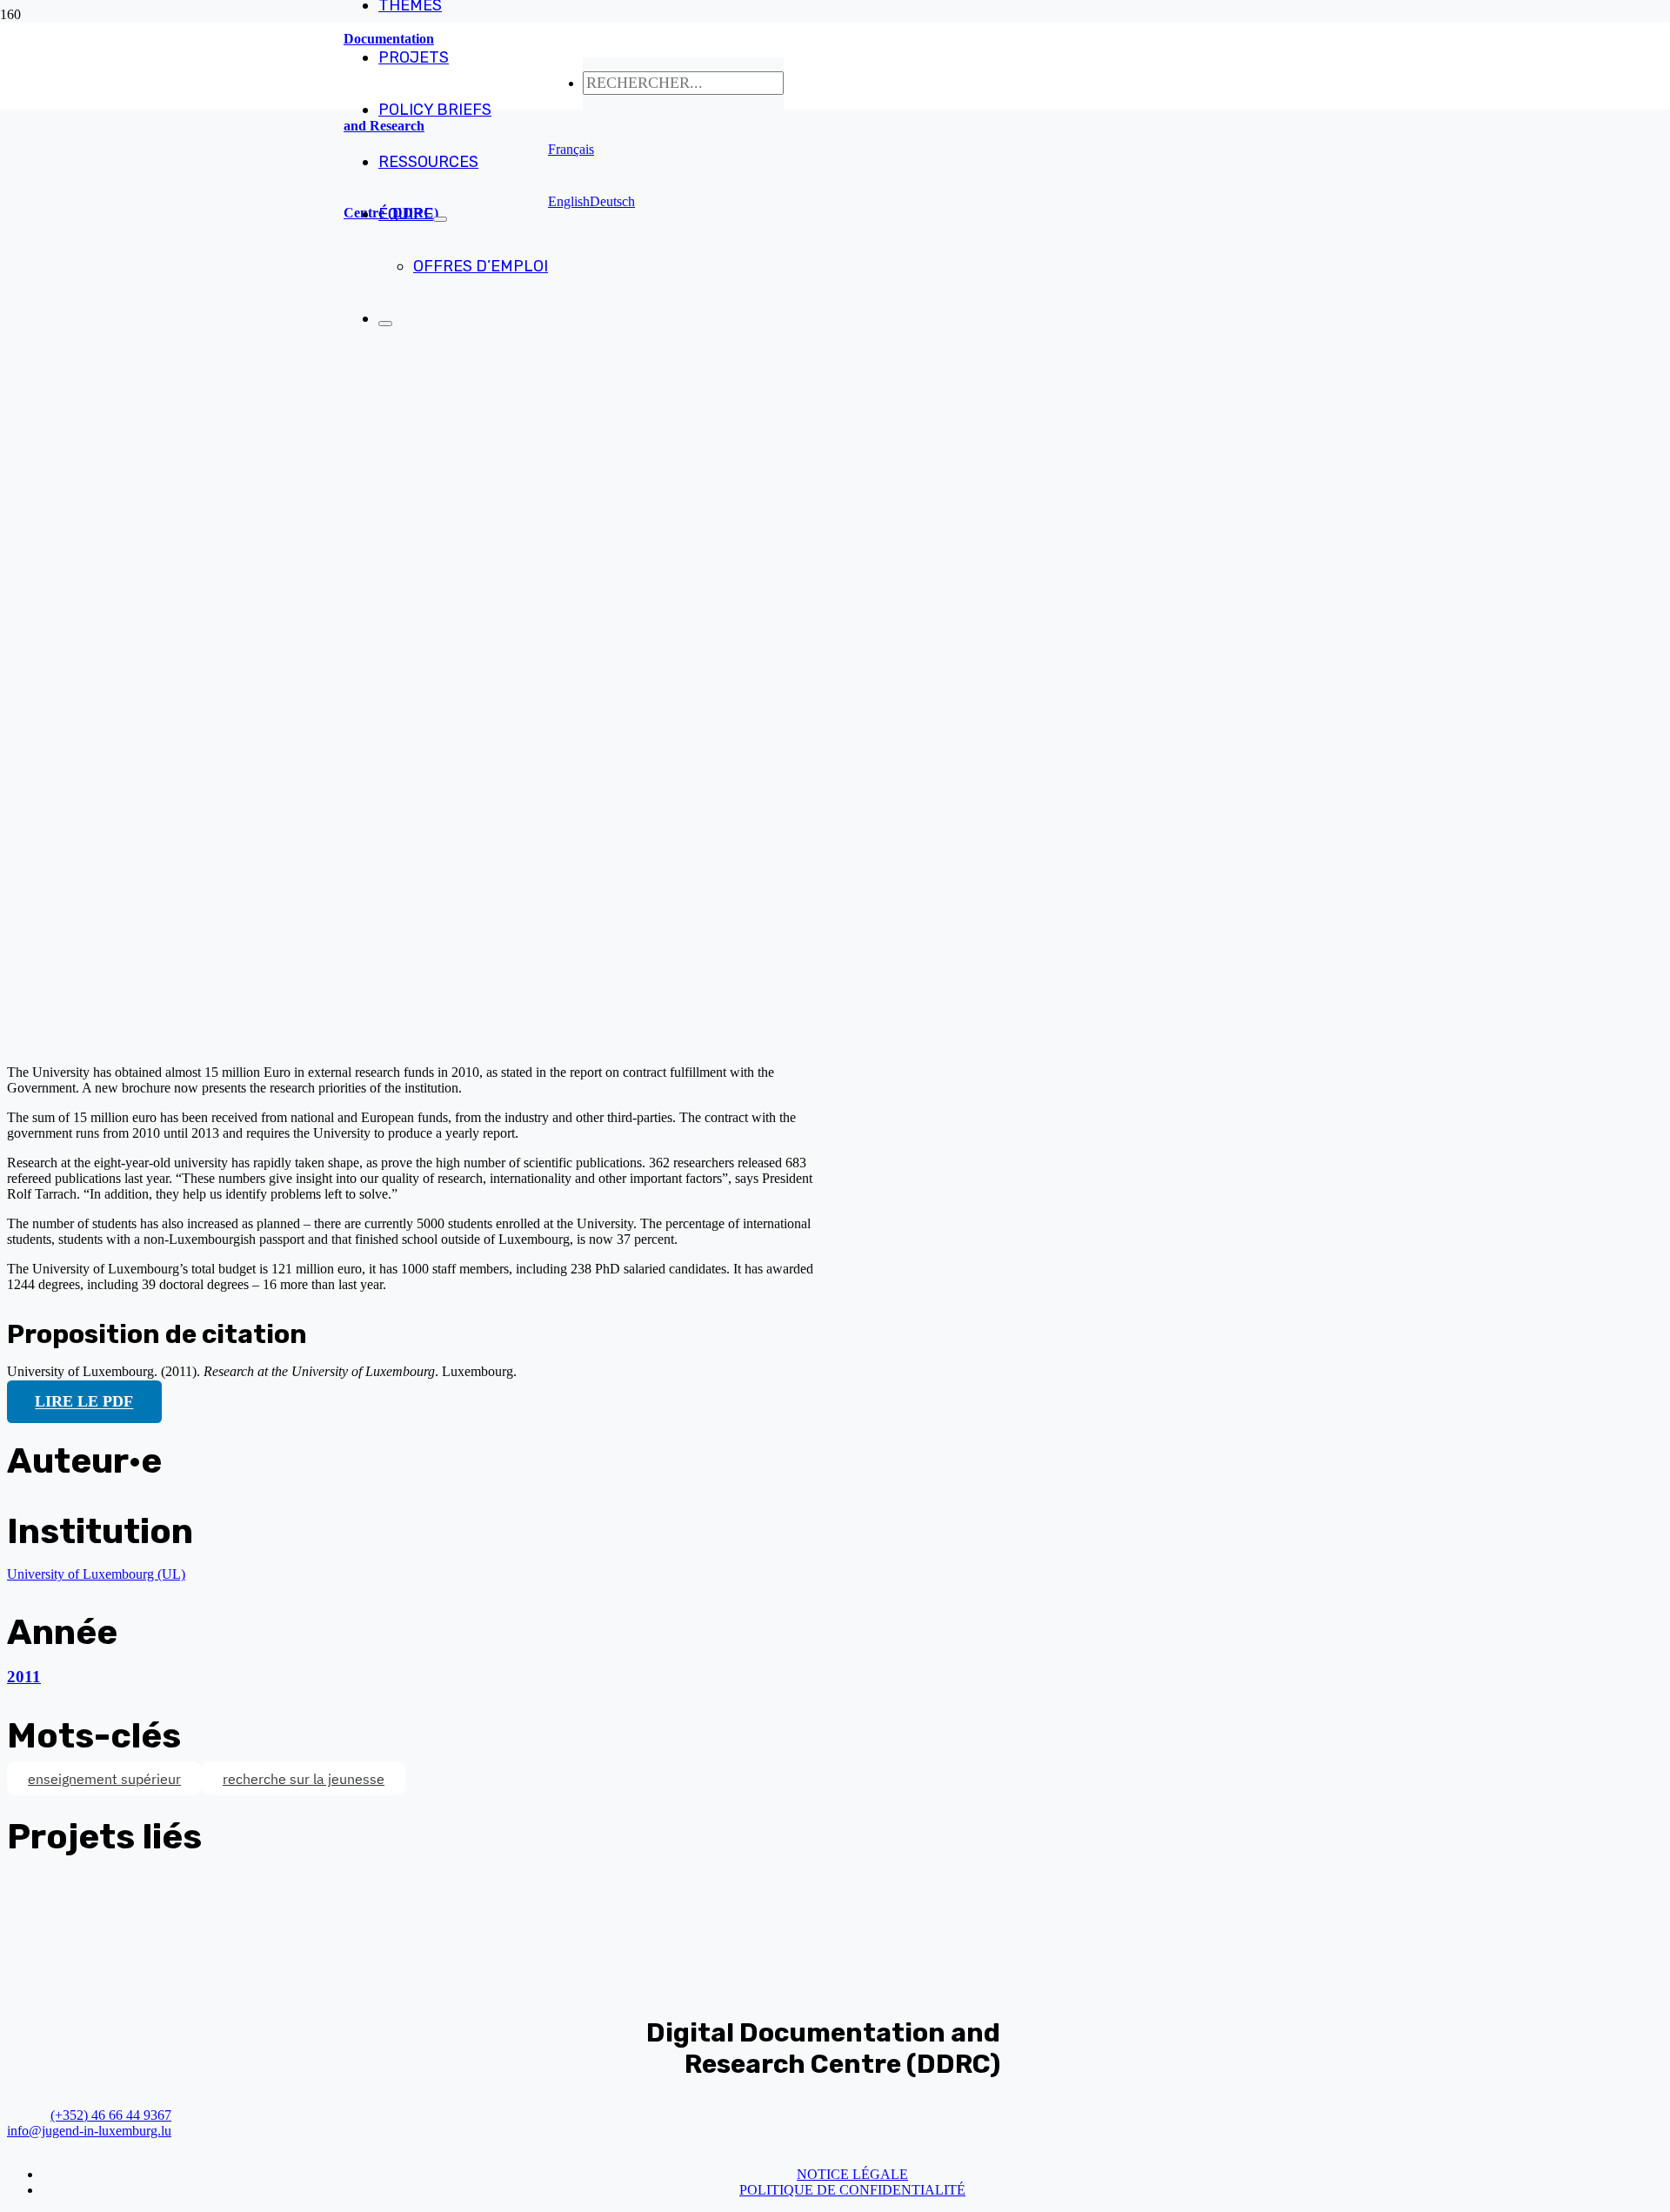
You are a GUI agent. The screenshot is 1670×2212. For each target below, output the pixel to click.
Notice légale (852, 2174)
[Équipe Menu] (440, 219)
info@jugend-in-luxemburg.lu (89, 2131)
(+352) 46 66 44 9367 (111, 2115)
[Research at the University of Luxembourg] (353, 1043)
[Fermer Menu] (385, 324)
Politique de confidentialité (852, 2190)
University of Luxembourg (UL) (96, 1574)
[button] (571, 149)
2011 (24, 1677)
